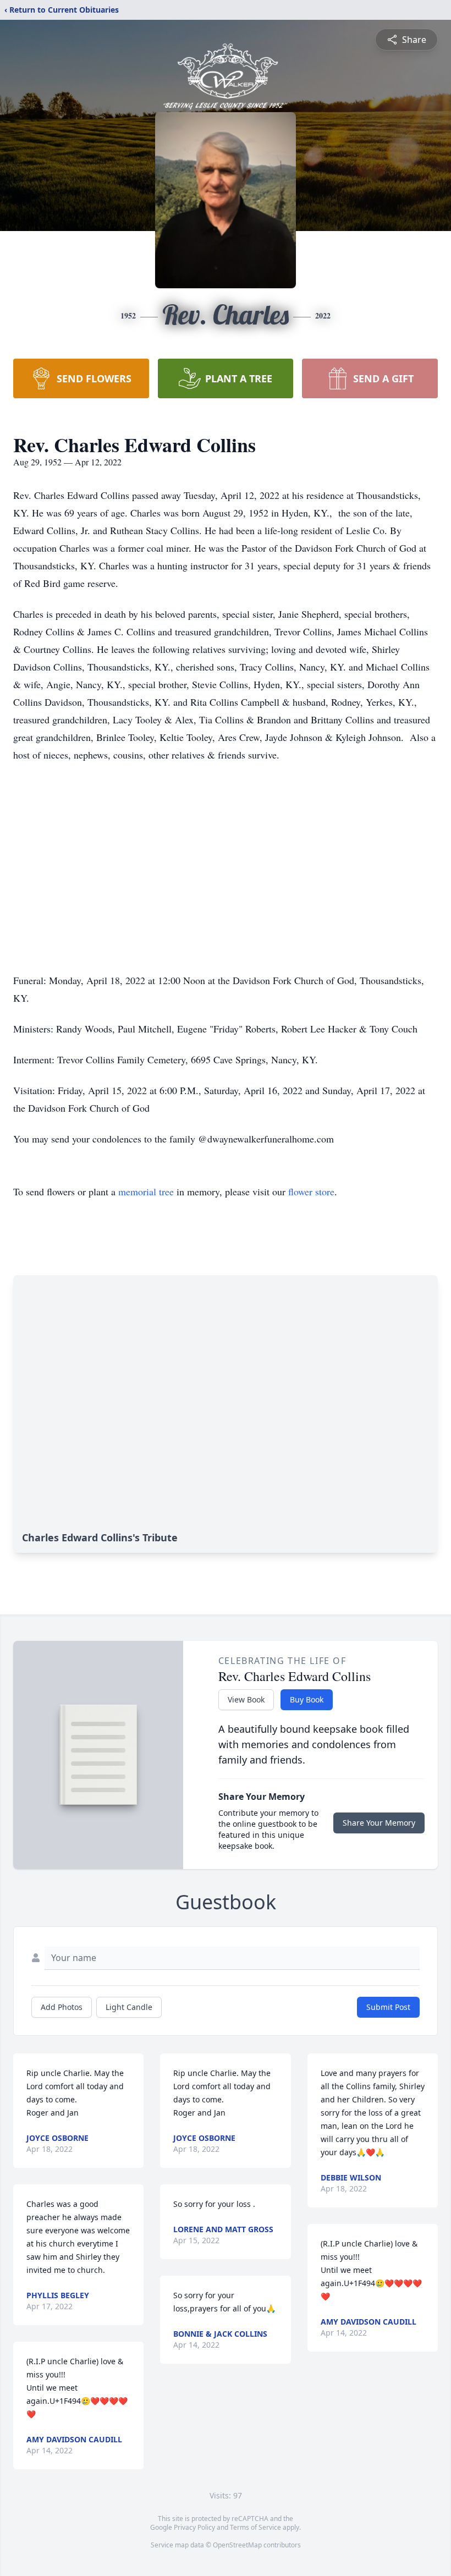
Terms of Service (255, 2527)
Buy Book (307, 1699)
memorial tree (146, 1191)
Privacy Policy (194, 2527)
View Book (246, 1699)
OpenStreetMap (237, 2545)
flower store (311, 1191)
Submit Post (388, 2007)
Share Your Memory (379, 1823)
